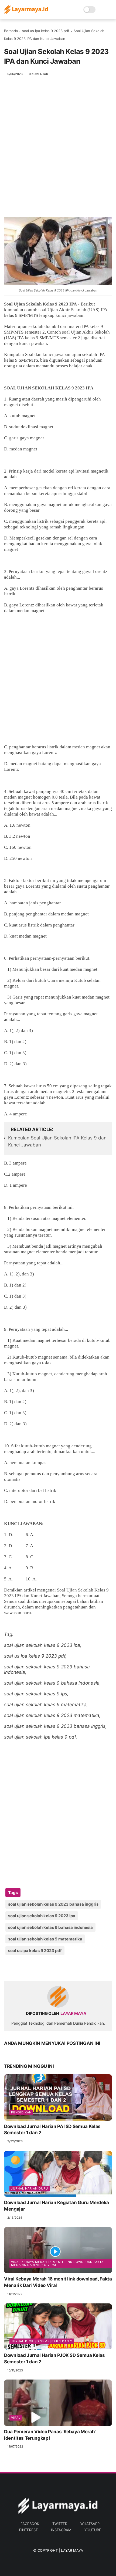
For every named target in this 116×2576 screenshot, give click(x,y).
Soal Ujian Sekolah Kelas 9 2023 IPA (40, 304)
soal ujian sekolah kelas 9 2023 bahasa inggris (53, 1904)
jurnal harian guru (30, 2188)
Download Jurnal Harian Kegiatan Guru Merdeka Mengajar (57, 2206)
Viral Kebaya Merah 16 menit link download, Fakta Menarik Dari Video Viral (58, 2282)
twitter (60, 2524)
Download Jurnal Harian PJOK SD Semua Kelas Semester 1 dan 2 (54, 2358)
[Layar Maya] (26, 12)
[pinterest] (41, 1968)
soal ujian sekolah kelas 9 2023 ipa (42, 1916)
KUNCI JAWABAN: (24, 1524)
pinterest (28, 2530)
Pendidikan (21, 2112)
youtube (93, 2530)
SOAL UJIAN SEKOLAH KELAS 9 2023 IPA (49, 388)
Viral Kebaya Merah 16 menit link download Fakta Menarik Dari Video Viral (57, 2263)
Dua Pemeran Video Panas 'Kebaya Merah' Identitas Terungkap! (50, 2435)
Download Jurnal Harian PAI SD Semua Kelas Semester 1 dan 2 (52, 2130)
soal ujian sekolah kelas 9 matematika (45, 1939)
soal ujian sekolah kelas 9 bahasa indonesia (50, 1927)
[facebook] (9, 1968)
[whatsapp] (30, 1968)
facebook (30, 2524)
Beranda (11, 31)
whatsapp (90, 2524)
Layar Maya (72, 2550)
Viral (16, 2418)
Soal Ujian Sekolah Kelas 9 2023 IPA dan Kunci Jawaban (58, 290)
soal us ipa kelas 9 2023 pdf (46, 31)
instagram (61, 2530)
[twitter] (20, 1968)
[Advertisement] (58, 152)
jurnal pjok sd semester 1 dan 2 (42, 2341)
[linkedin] (52, 1968)
